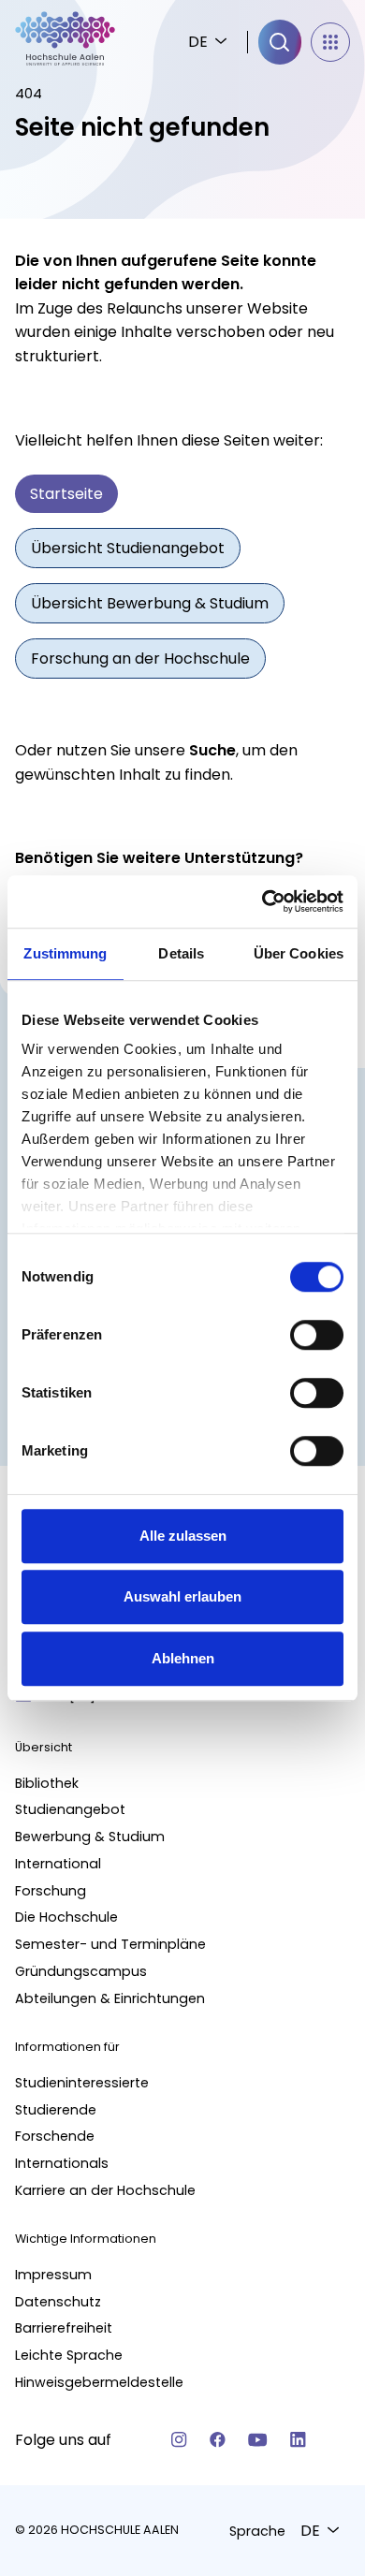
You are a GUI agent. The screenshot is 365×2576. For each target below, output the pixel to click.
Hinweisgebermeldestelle (99, 2382)
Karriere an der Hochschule (105, 2190)
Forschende (55, 2136)
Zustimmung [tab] (65, 953)
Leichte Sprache (69, 2355)
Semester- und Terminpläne (110, 1944)
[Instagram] (179, 2440)
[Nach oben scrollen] (318, 2173)
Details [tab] (181, 953)
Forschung (51, 1891)
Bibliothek (47, 1783)
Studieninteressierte (82, 2083)
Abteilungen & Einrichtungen (110, 1998)
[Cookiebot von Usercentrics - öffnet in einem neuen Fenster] (263, 901)
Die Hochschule (66, 1917)
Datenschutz (58, 2302)
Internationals (62, 2163)
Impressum (53, 2275)
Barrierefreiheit (64, 2328)
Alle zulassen (183, 1536)
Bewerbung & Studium (90, 1837)
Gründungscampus (81, 1971)
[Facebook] (218, 2440)
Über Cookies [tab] (299, 953)
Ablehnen (183, 1658)
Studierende (56, 2110)
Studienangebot (70, 1809)
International (58, 1864)
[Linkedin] (298, 2440)
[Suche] (280, 42)
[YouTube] (258, 2440)
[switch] (317, 1335)
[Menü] (330, 42)
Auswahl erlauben (182, 1596)
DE (198, 42)
